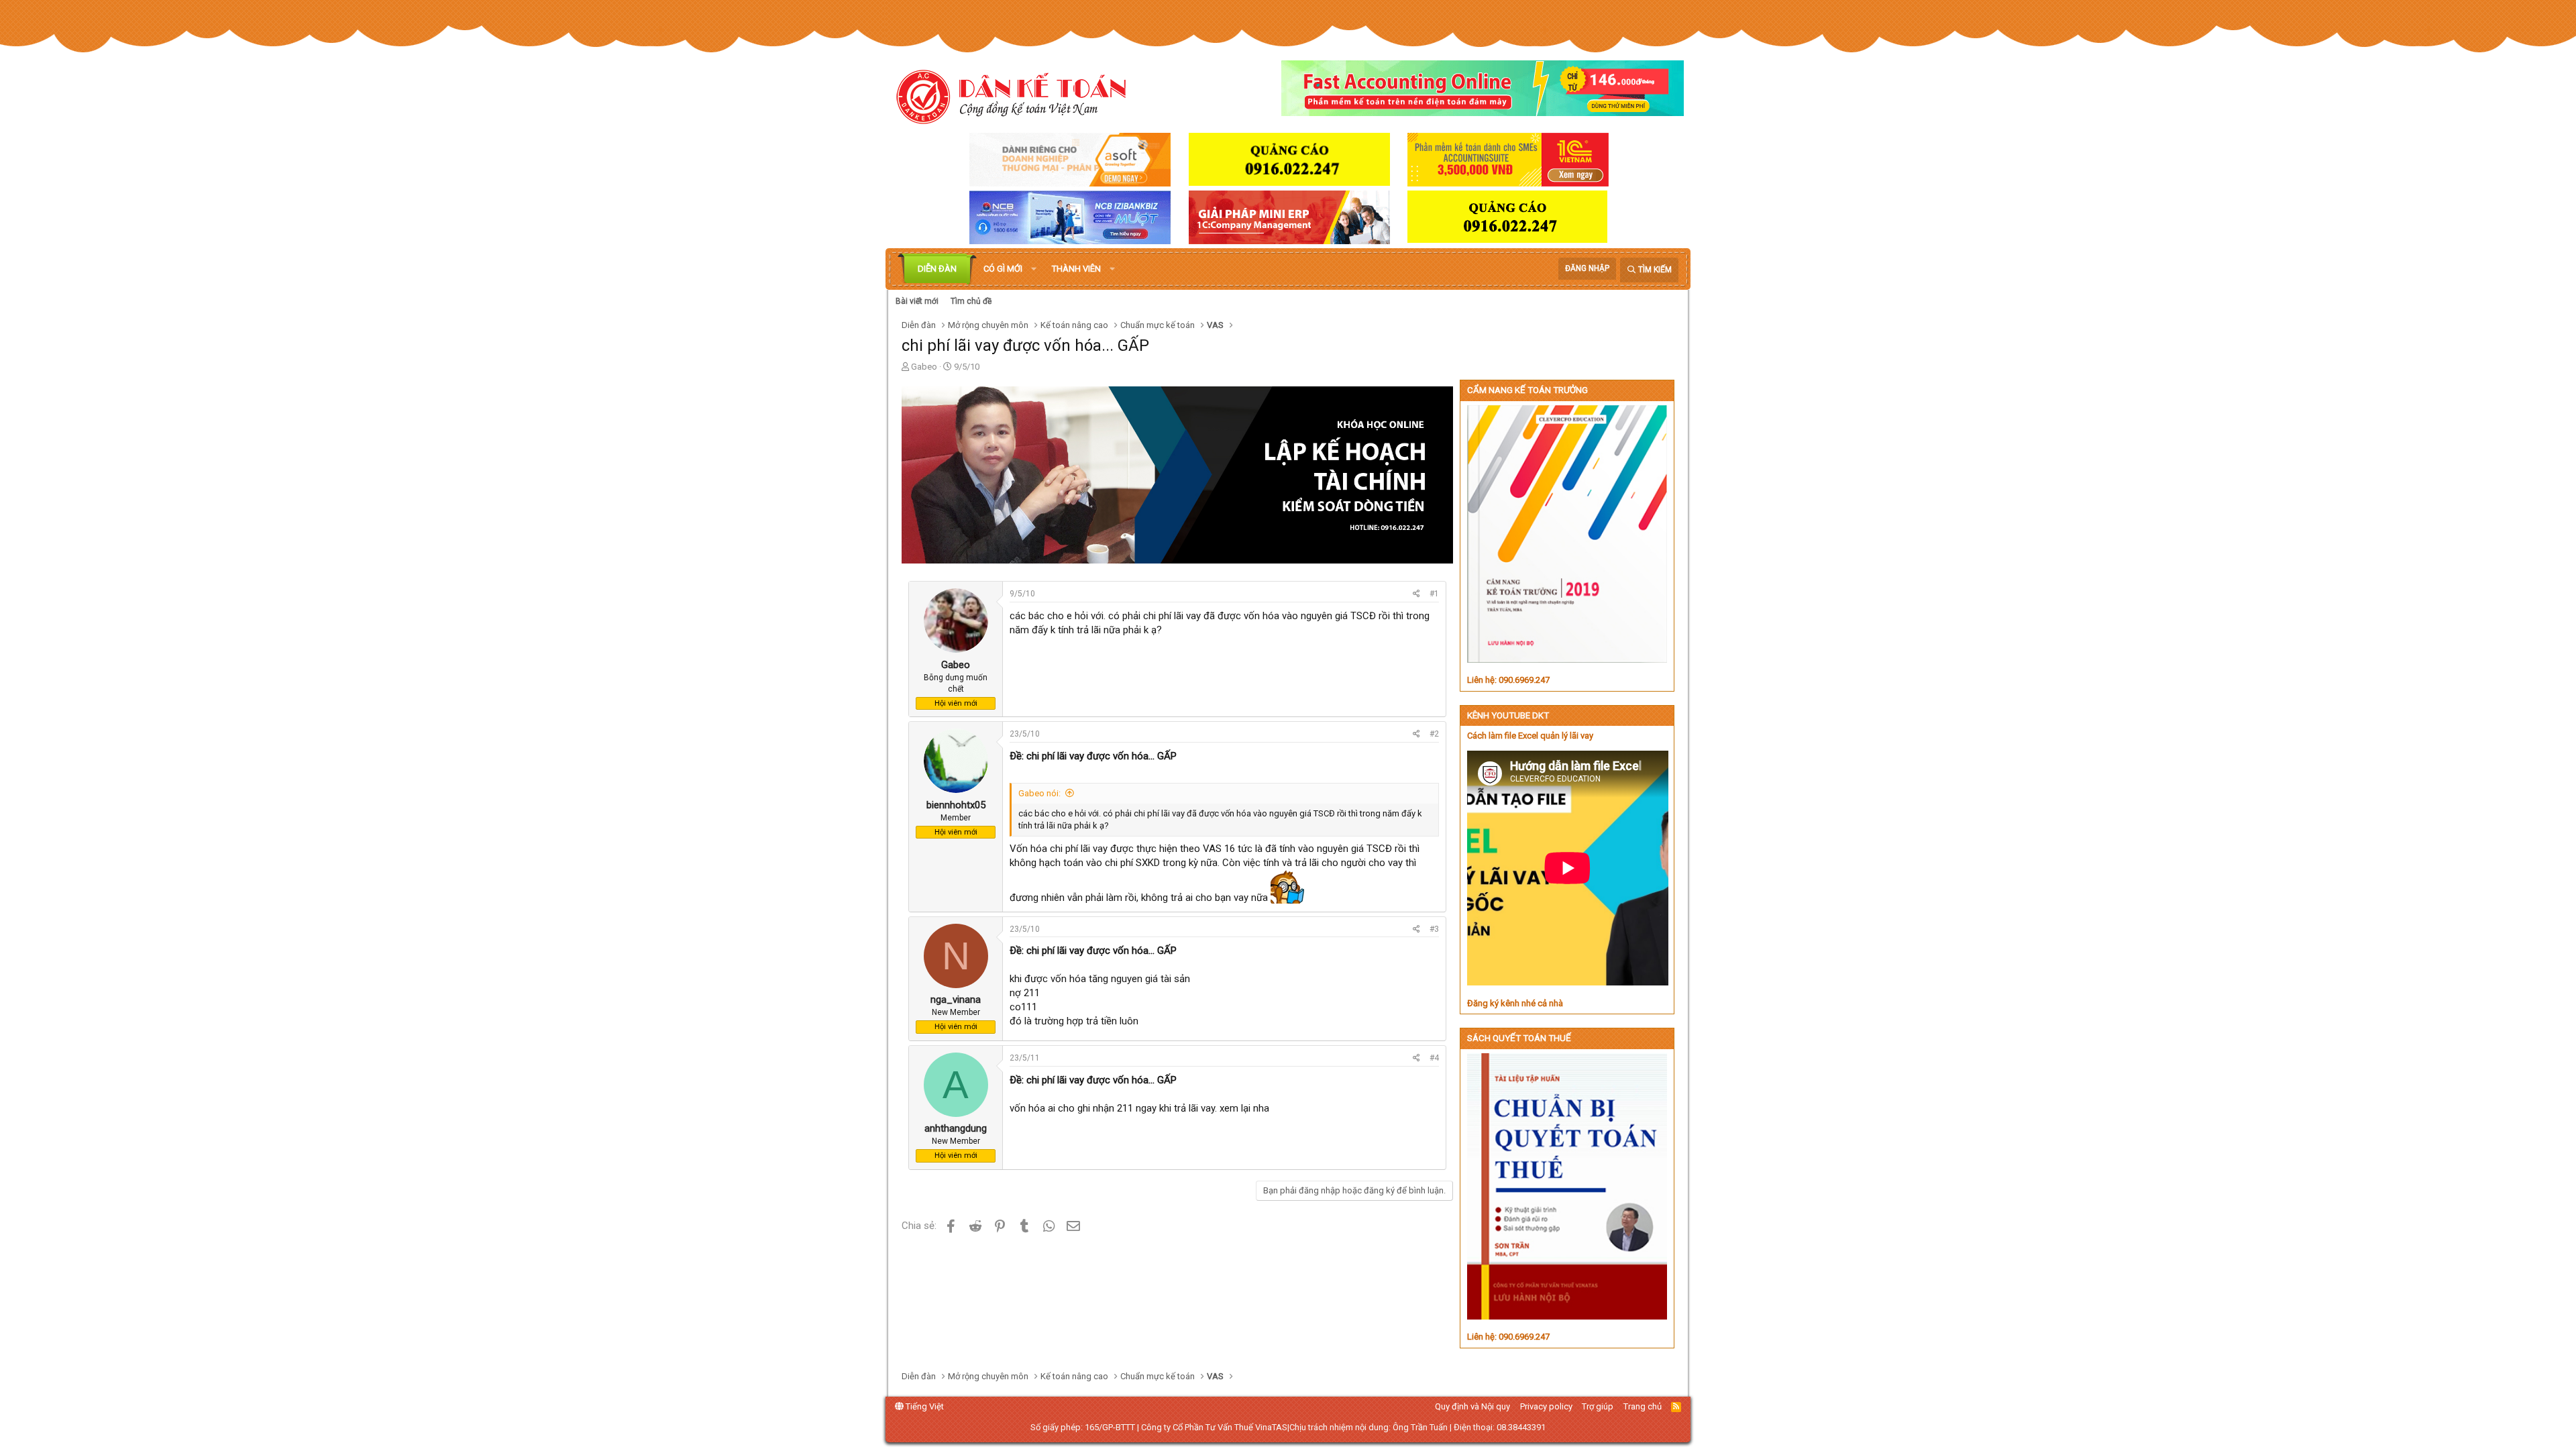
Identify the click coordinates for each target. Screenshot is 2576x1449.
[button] (1034, 269)
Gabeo (924, 367)
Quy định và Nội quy (1472, 1406)
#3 (1434, 929)
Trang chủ (1643, 1406)
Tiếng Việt (924, 1406)
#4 (1434, 1058)
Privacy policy (1546, 1406)
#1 (1434, 594)
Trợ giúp (1598, 1406)
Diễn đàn (937, 269)
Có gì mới (1003, 269)
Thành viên (1076, 269)
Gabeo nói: (1039, 793)
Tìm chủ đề (971, 301)
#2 (1434, 734)
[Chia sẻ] (1416, 594)
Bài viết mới (917, 301)
